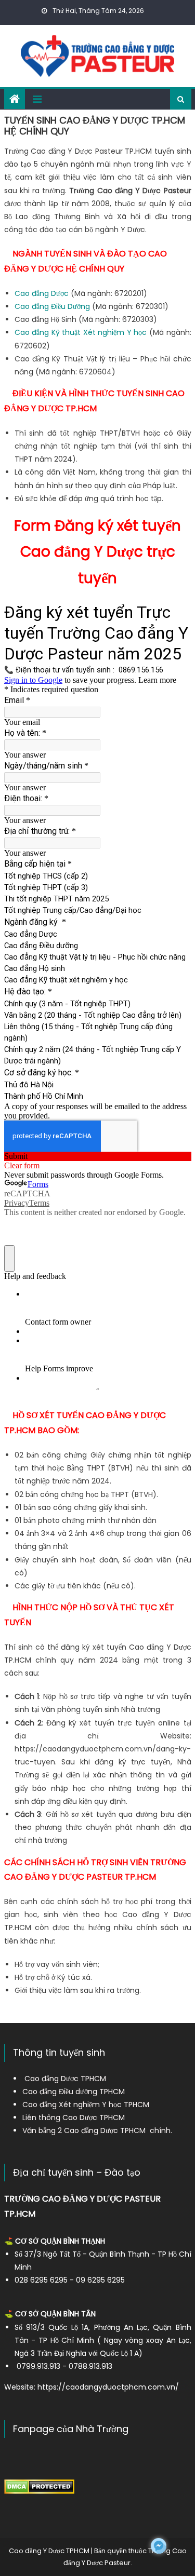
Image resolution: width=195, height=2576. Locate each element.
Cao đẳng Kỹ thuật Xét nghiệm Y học (81, 332)
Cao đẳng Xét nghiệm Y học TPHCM (86, 2105)
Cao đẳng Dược (42, 293)
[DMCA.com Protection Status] (39, 2486)
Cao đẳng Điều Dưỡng (52, 306)
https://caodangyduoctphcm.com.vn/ (108, 2387)
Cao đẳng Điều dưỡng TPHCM (74, 2092)
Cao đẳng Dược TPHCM (65, 2079)
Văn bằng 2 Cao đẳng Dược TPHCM (84, 2130)
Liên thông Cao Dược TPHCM (74, 2118)
